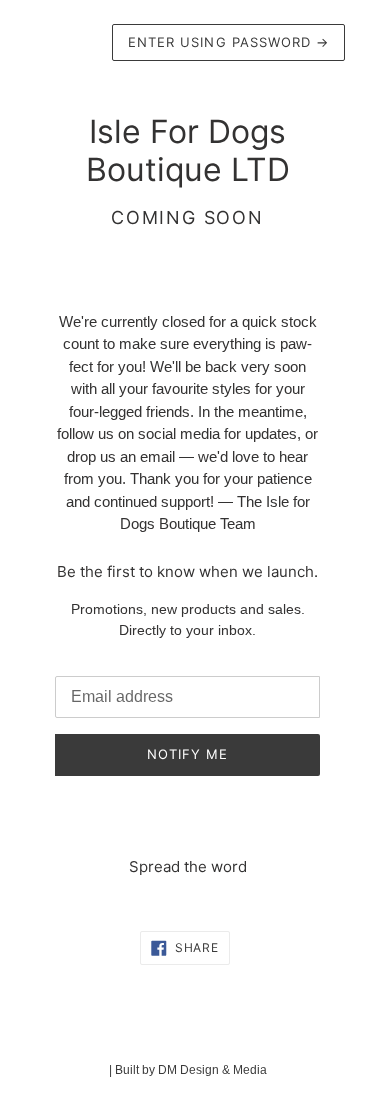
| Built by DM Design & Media (188, 1070)
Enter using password (228, 42)
